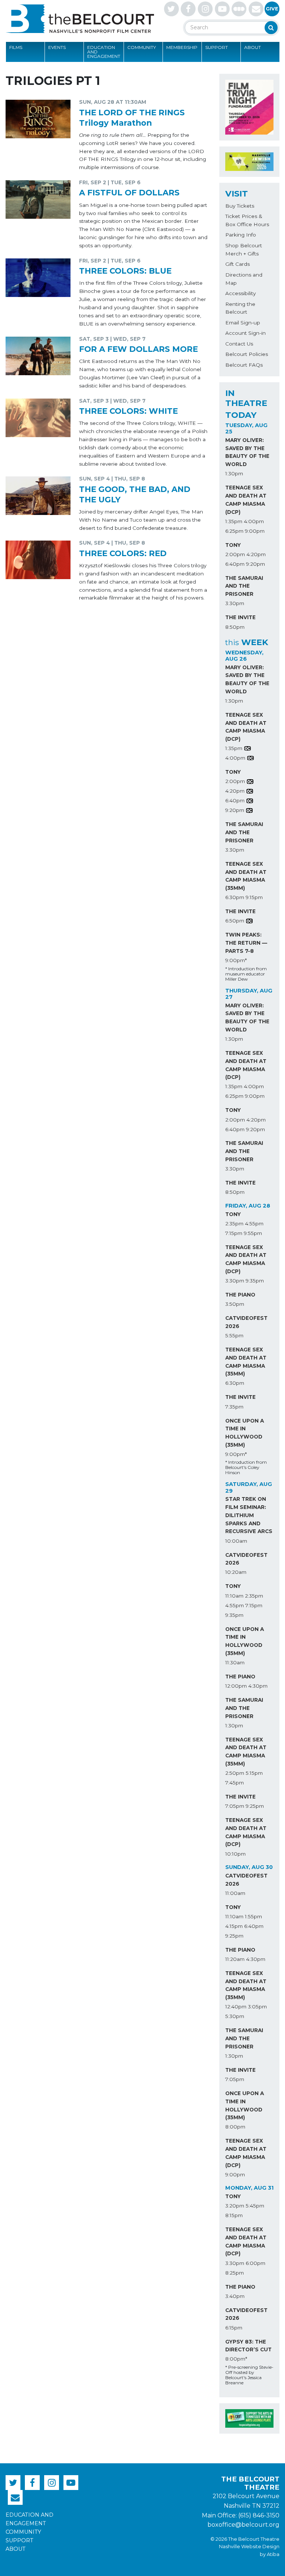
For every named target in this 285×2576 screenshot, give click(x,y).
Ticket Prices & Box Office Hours (247, 220)
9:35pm (255, 1281)
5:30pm (235, 2016)
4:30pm (258, 1686)
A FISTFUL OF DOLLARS (129, 192)
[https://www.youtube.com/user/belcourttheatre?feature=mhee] (222, 9)
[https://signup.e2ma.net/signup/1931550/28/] (256, 9)
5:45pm (255, 2206)
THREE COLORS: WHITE (128, 411)
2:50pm (235, 1773)
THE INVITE (240, 617)
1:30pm (234, 473)
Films (16, 47)
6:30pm (235, 897)
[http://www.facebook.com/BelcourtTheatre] (188, 9)
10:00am (236, 1541)
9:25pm (255, 1806)
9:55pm (253, 1233)
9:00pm (255, 531)
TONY (233, 545)
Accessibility (240, 293)
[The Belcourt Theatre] (80, 19)
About (253, 47)
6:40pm (235, 564)
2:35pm (234, 1223)
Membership (182, 47)
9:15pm (254, 897)
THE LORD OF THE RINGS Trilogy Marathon (132, 118)
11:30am (235, 1662)
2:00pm (235, 554)
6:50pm (235, 921)
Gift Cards (237, 264)
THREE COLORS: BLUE (125, 271)
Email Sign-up (243, 323)
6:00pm (255, 2263)
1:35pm (234, 521)
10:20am (236, 1572)
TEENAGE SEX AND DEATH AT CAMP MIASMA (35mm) (246, 876)
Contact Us (239, 344)
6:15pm (234, 2328)
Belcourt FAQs (244, 365)
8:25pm (235, 2273)
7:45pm (235, 1783)
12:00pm (236, 1686)
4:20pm (256, 554)
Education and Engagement (104, 52)
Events (57, 47)
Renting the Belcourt (240, 308)
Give (272, 9)
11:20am (235, 1959)
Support (217, 47)
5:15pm (254, 1773)
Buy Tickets (240, 206)
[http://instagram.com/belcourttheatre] (205, 9)
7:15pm (234, 1233)
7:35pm (234, 1407)
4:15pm (234, 1926)
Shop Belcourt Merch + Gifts (244, 250)
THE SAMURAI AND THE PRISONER (244, 586)
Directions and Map (244, 279)
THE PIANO (240, 1295)
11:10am (234, 1596)
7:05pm (235, 1806)
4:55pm (254, 1223)
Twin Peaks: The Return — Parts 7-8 (246, 943)
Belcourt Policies (247, 354)
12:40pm (236, 2007)
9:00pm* (236, 960)
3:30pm (235, 603)
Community (142, 47)
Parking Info (241, 235)
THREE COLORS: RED (123, 553)
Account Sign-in (245, 333)
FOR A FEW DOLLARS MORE (138, 349)
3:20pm (235, 2206)
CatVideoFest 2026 (246, 1322)
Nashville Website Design (249, 2547)
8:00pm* (236, 2359)
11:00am (235, 1893)
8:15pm (234, 2215)
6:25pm (234, 531)
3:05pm (257, 2007)
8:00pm (235, 2127)
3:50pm (235, 1304)
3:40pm (235, 2296)
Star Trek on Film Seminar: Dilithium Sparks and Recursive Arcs (249, 1515)
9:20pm (255, 564)
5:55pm (234, 1335)
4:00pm (254, 521)
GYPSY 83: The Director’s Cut (248, 2346)
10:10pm (235, 1854)
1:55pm (253, 1916)
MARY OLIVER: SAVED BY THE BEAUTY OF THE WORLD (247, 452)
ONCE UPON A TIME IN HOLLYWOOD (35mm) (245, 1433)
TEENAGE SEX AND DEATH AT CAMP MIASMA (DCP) (246, 500)
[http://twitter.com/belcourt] (171, 9)
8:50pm (235, 627)
